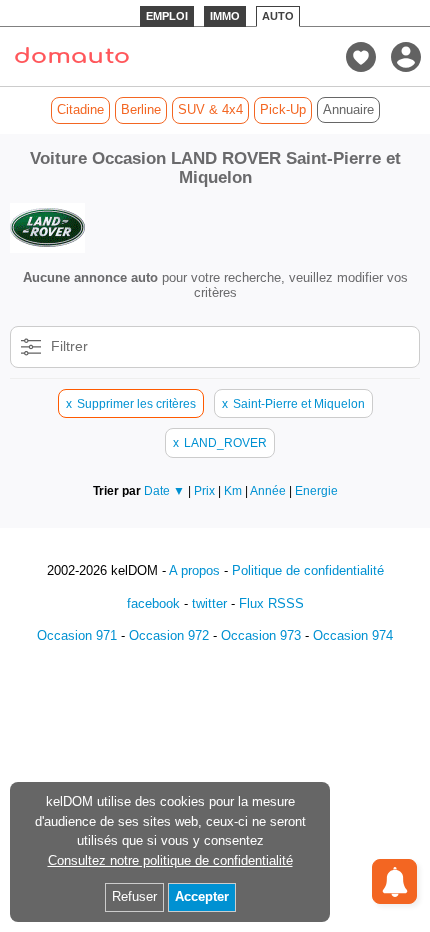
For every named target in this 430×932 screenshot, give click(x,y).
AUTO (278, 16)
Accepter (202, 896)
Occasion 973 (261, 635)
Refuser (134, 896)
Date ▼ (164, 490)
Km (234, 490)
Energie (316, 490)
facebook (153, 603)
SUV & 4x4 (210, 109)
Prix (206, 490)
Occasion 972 (169, 635)
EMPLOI (167, 16)
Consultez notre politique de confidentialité (170, 860)
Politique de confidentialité (308, 570)
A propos (194, 570)
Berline (141, 109)
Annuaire (348, 109)
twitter (209, 603)
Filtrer (69, 346)
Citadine (80, 109)
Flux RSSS (271, 603)
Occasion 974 (353, 635)
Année (269, 490)
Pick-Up (283, 109)
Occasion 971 (77, 635)
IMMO (225, 16)
